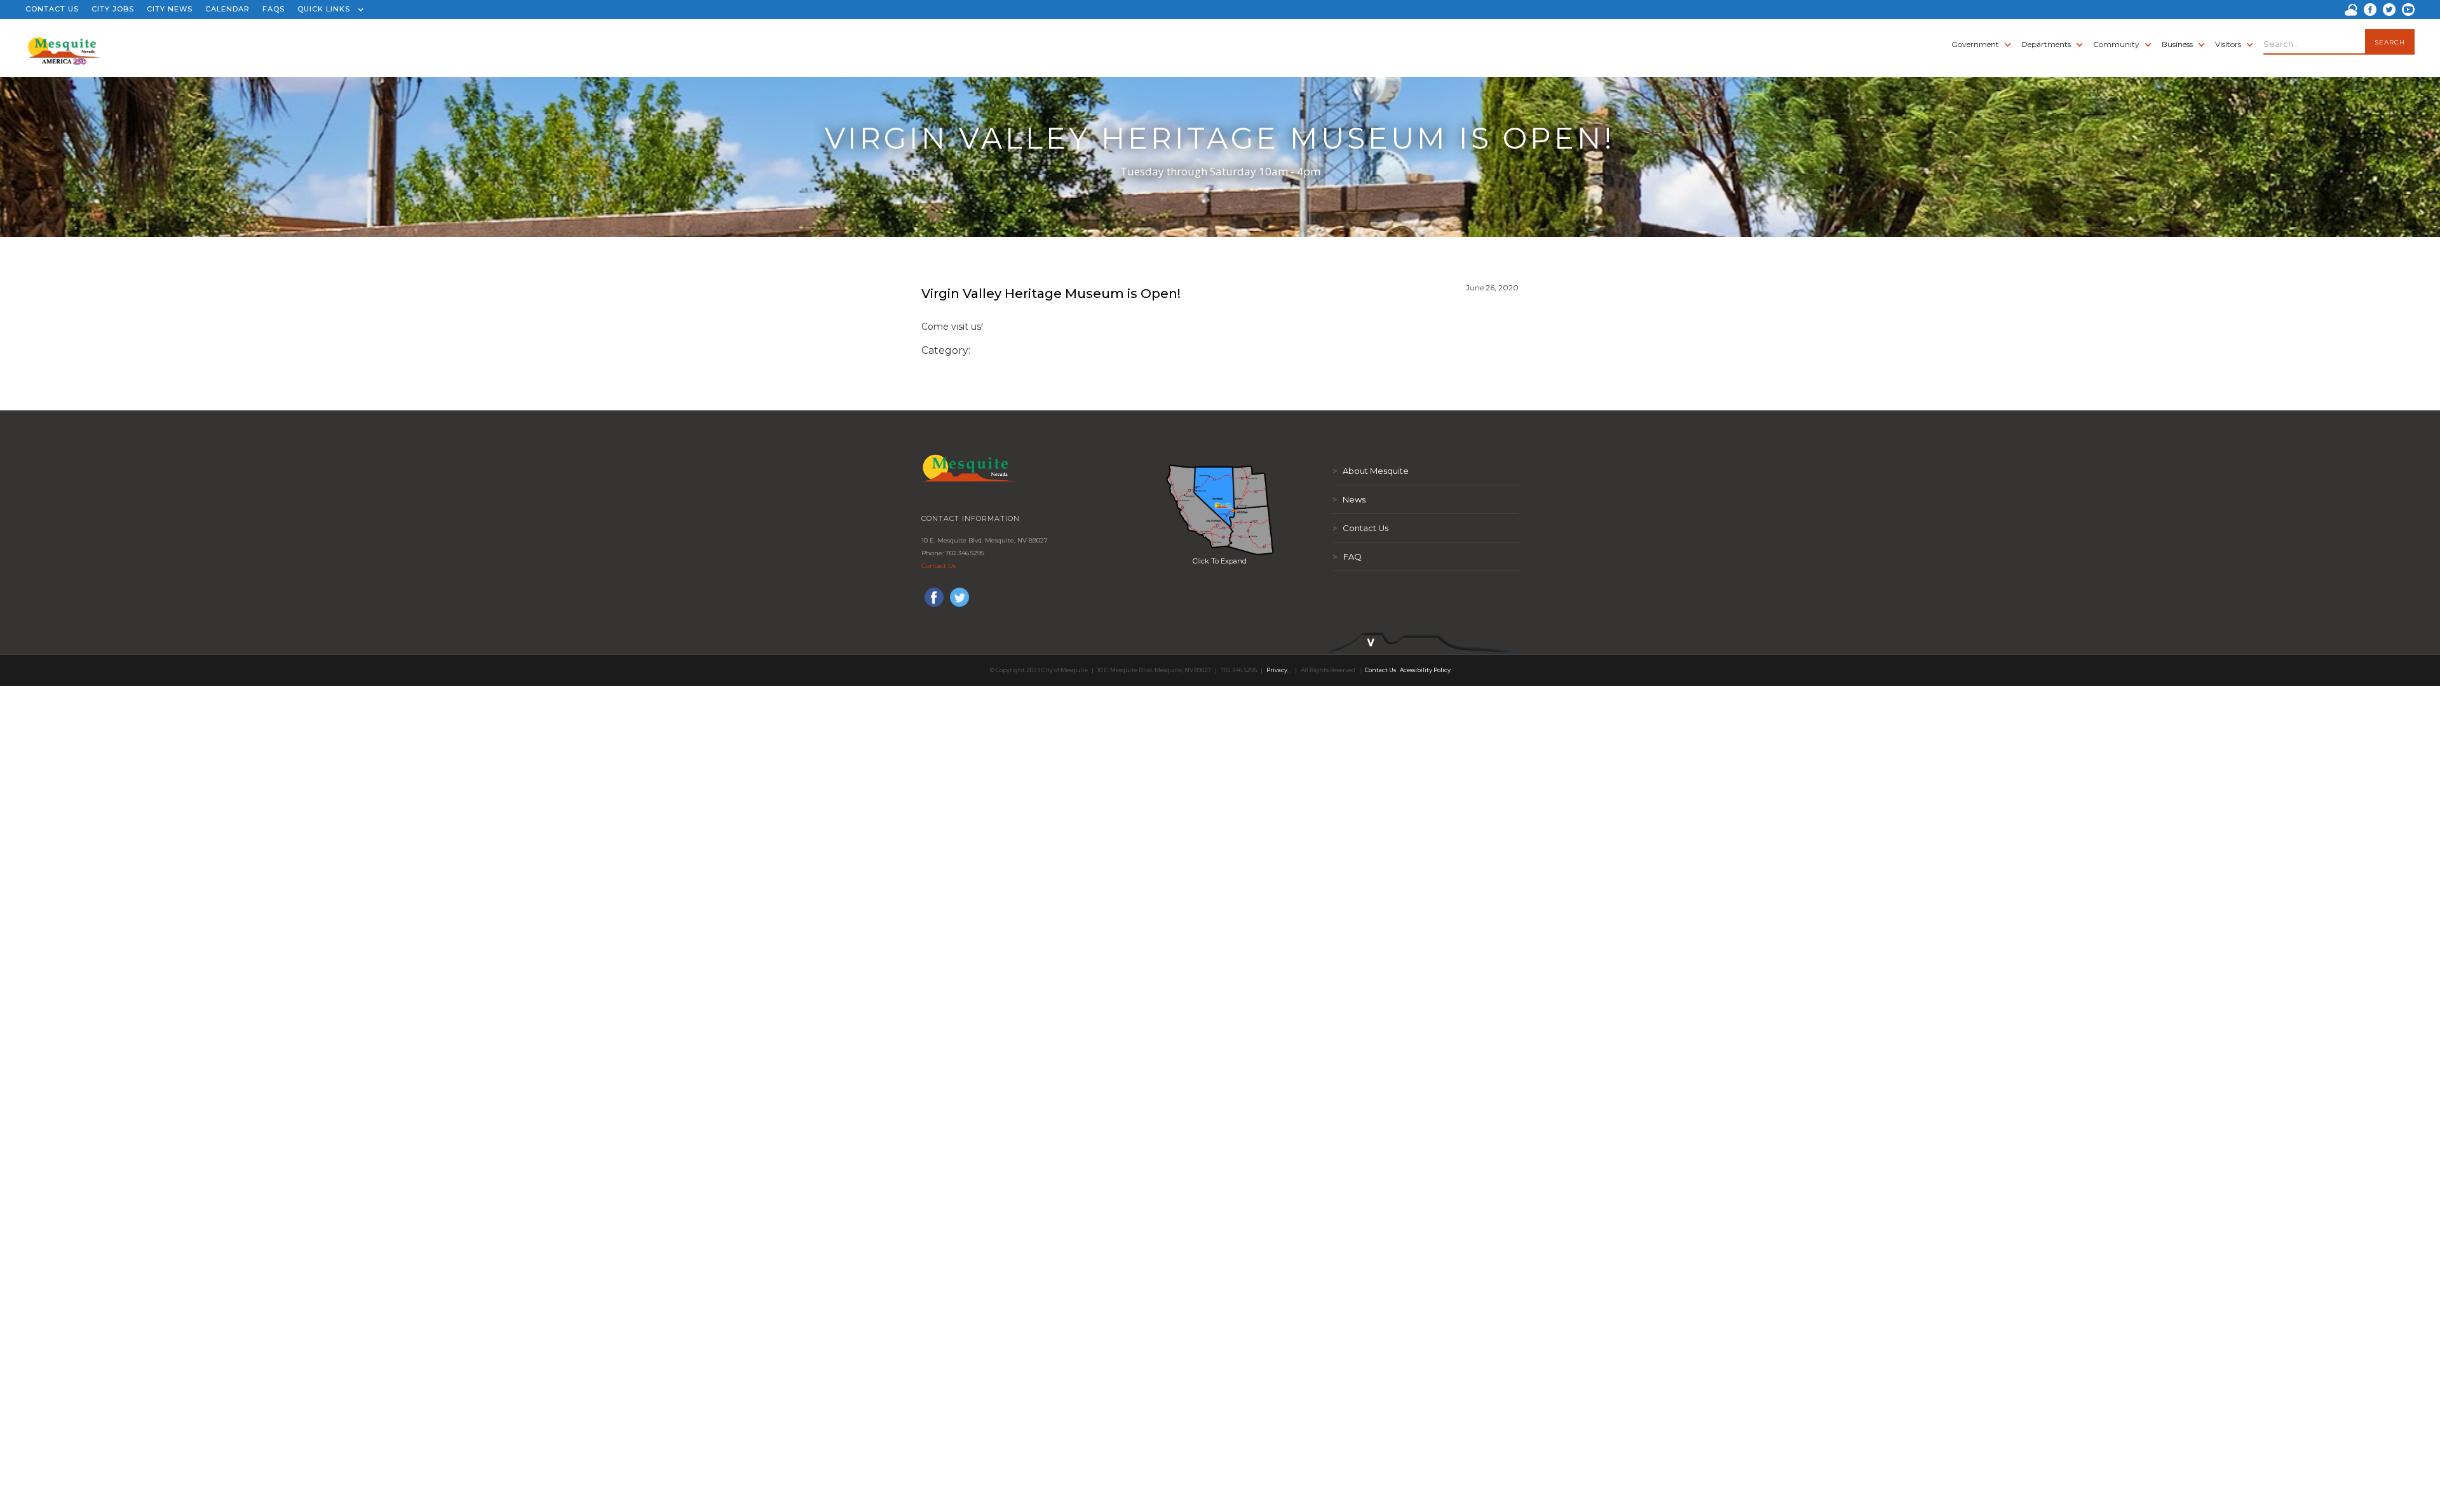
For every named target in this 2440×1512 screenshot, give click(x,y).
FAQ (1347, 557)
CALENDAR (227, 9)
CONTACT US (52, 9)
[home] (64, 44)
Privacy (1277, 670)
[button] (328, 10)
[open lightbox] (1220, 510)
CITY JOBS (113, 9)
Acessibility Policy (1425, 670)
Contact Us (939, 566)
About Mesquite (1371, 471)
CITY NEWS (170, 9)
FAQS (274, 9)
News (1349, 499)
